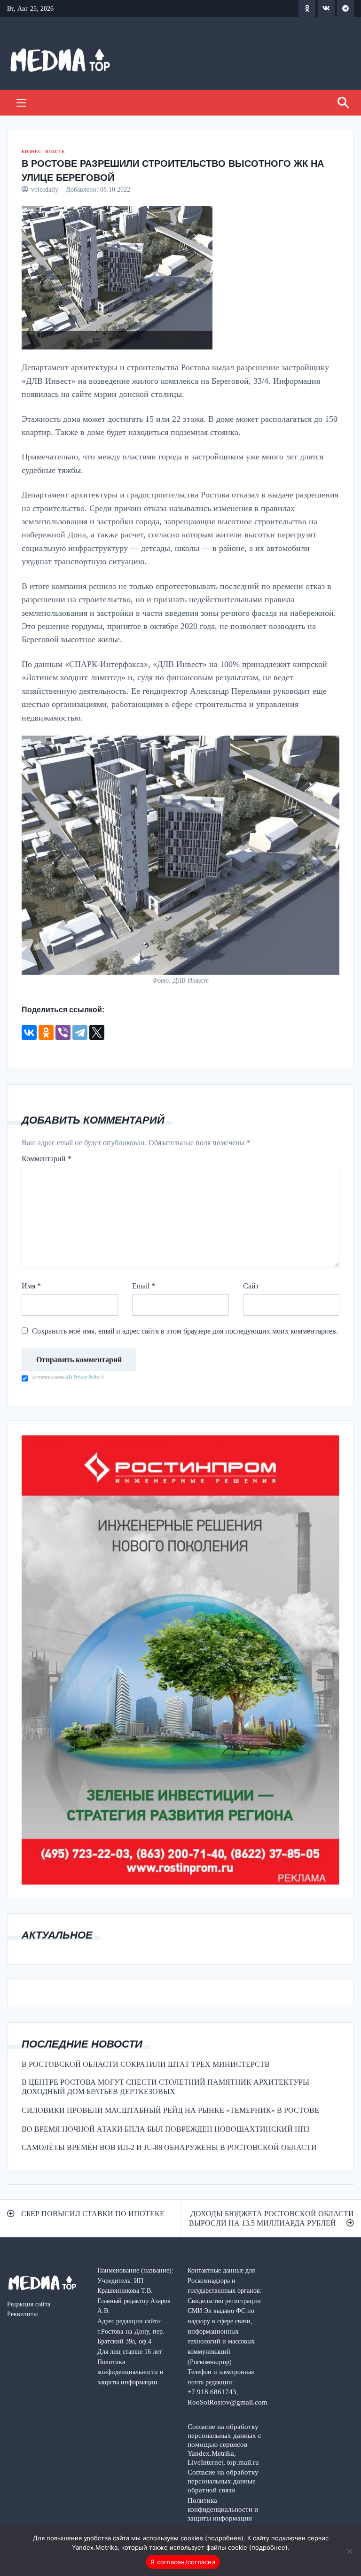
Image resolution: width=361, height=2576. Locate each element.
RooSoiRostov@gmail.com (228, 2402)
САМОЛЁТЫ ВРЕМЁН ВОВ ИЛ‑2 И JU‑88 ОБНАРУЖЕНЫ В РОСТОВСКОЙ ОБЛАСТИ (169, 2147)
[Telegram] (80, 1032)
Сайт (251, 1286)
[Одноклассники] (46, 1032)
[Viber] (63, 1032)
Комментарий (47, 1159)
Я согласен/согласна (183, 2562)
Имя (31, 1286)
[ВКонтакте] (29, 1032)
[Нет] (349, 2551)
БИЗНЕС (31, 151)
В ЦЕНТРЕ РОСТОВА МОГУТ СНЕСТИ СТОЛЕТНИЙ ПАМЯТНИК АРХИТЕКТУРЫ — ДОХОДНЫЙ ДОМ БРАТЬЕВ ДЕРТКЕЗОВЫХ (170, 2087)
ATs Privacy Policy (83, 1377)
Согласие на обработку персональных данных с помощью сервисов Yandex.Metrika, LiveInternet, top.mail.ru (224, 2444)
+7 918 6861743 (212, 2392)
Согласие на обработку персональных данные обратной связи (223, 2481)
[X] (97, 1032)
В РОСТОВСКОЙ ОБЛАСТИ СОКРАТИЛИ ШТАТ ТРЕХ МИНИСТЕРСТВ (146, 2064)
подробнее (224, 2538)
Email (144, 1286)
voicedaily (45, 189)
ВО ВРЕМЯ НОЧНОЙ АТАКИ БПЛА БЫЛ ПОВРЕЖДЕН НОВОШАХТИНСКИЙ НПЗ (166, 2129)
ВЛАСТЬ (55, 151)
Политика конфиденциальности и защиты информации (223, 2509)
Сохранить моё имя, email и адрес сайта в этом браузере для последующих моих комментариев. (185, 1331)
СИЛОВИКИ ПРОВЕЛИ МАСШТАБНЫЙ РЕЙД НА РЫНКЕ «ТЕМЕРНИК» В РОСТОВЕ (170, 2110)
